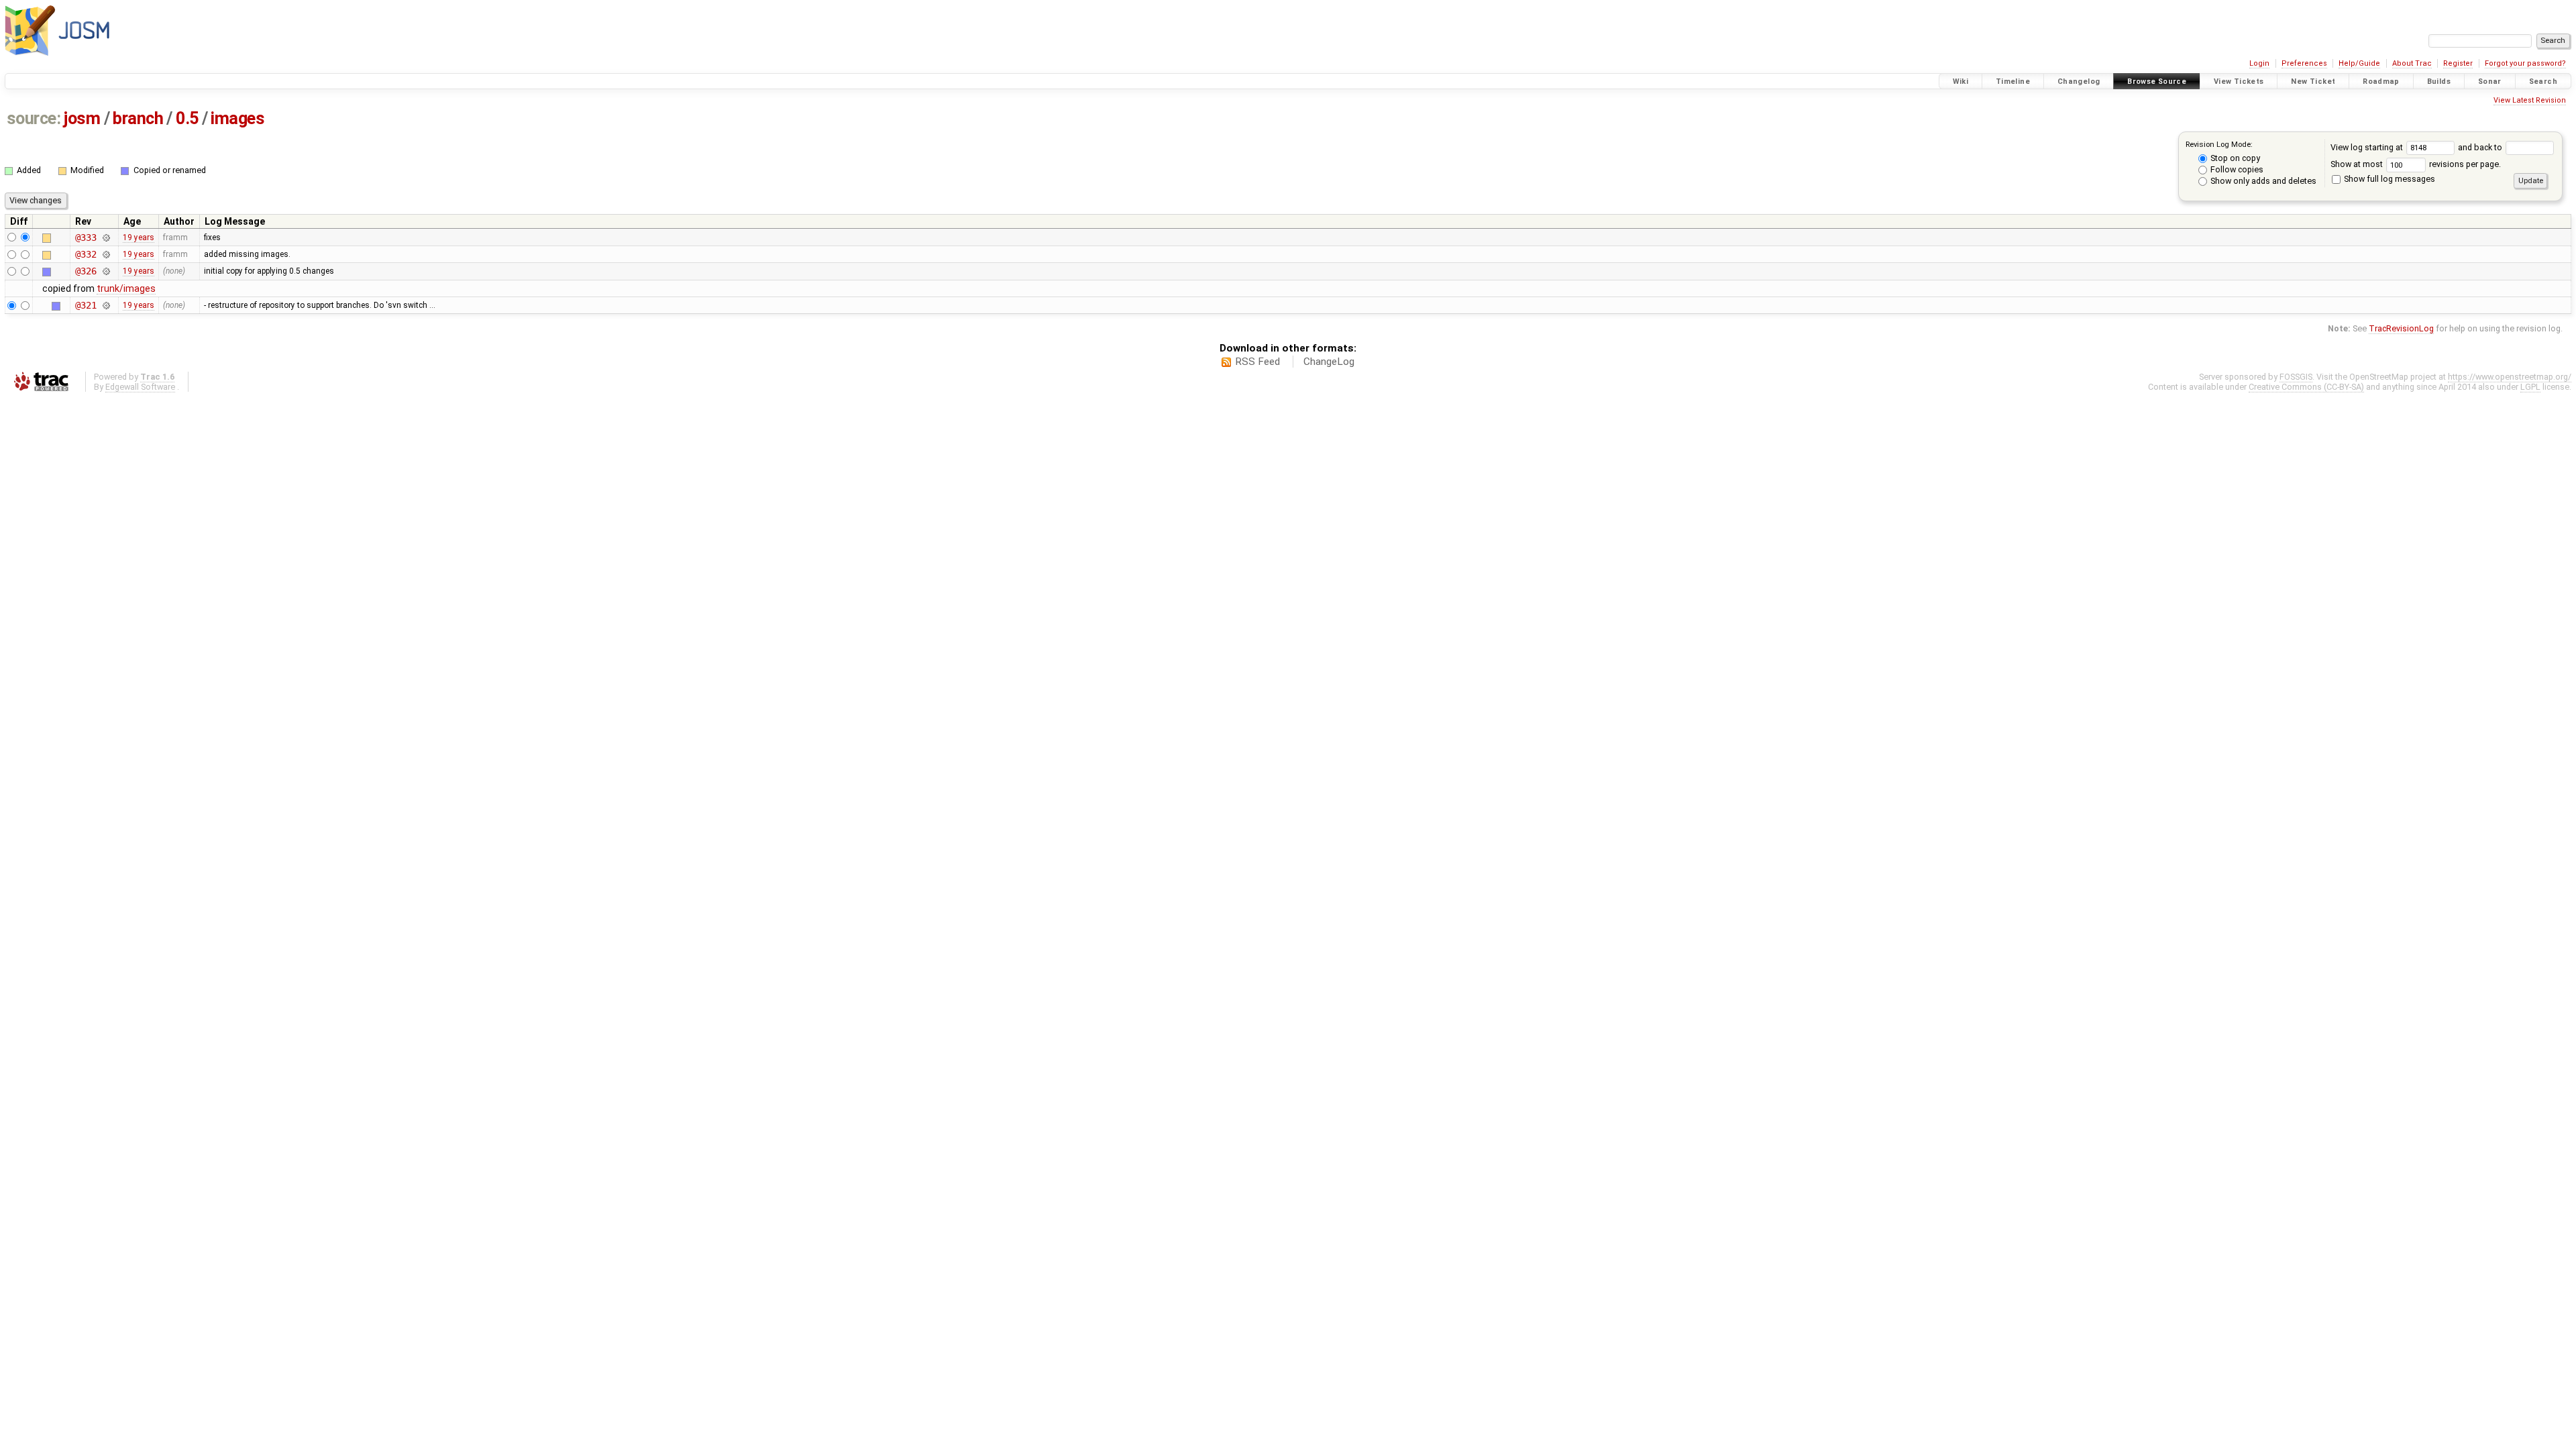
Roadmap (2381, 82)
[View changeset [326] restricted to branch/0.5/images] (106, 271)
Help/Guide (2359, 63)
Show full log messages (2389, 179)
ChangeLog (1329, 362)
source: (34, 118)
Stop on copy (2234, 158)
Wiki (1961, 82)
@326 (86, 271)
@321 (86, 305)
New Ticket (2313, 82)
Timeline (2013, 82)
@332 (86, 254)
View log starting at (2368, 147)
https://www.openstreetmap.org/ (2510, 377)
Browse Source (2157, 82)
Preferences (2304, 63)
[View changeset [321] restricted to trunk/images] (106, 305)
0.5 (187, 118)
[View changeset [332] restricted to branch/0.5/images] (106, 254)
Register (2458, 63)
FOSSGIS (2296, 377)
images (237, 118)
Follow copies (2236, 169)
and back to (2481, 147)
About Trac (2412, 63)
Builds (2439, 82)
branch (138, 118)
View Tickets (2239, 82)
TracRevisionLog (2401, 328)
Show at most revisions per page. (2416, 164)
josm (82, 118)
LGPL (2530, 387)
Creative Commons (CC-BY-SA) (2306, 387)
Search (2543, 82)
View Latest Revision (2530, 100)
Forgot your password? (2525, 63)
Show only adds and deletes (2262, 181)
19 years (139, 237)
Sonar (2490, 82)
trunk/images (126, 288)
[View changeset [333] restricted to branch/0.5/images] (106, 237)
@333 (86, 237)
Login (2259, 63)
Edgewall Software (140, 387)
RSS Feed (1257, 362)
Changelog (2079, 82)
